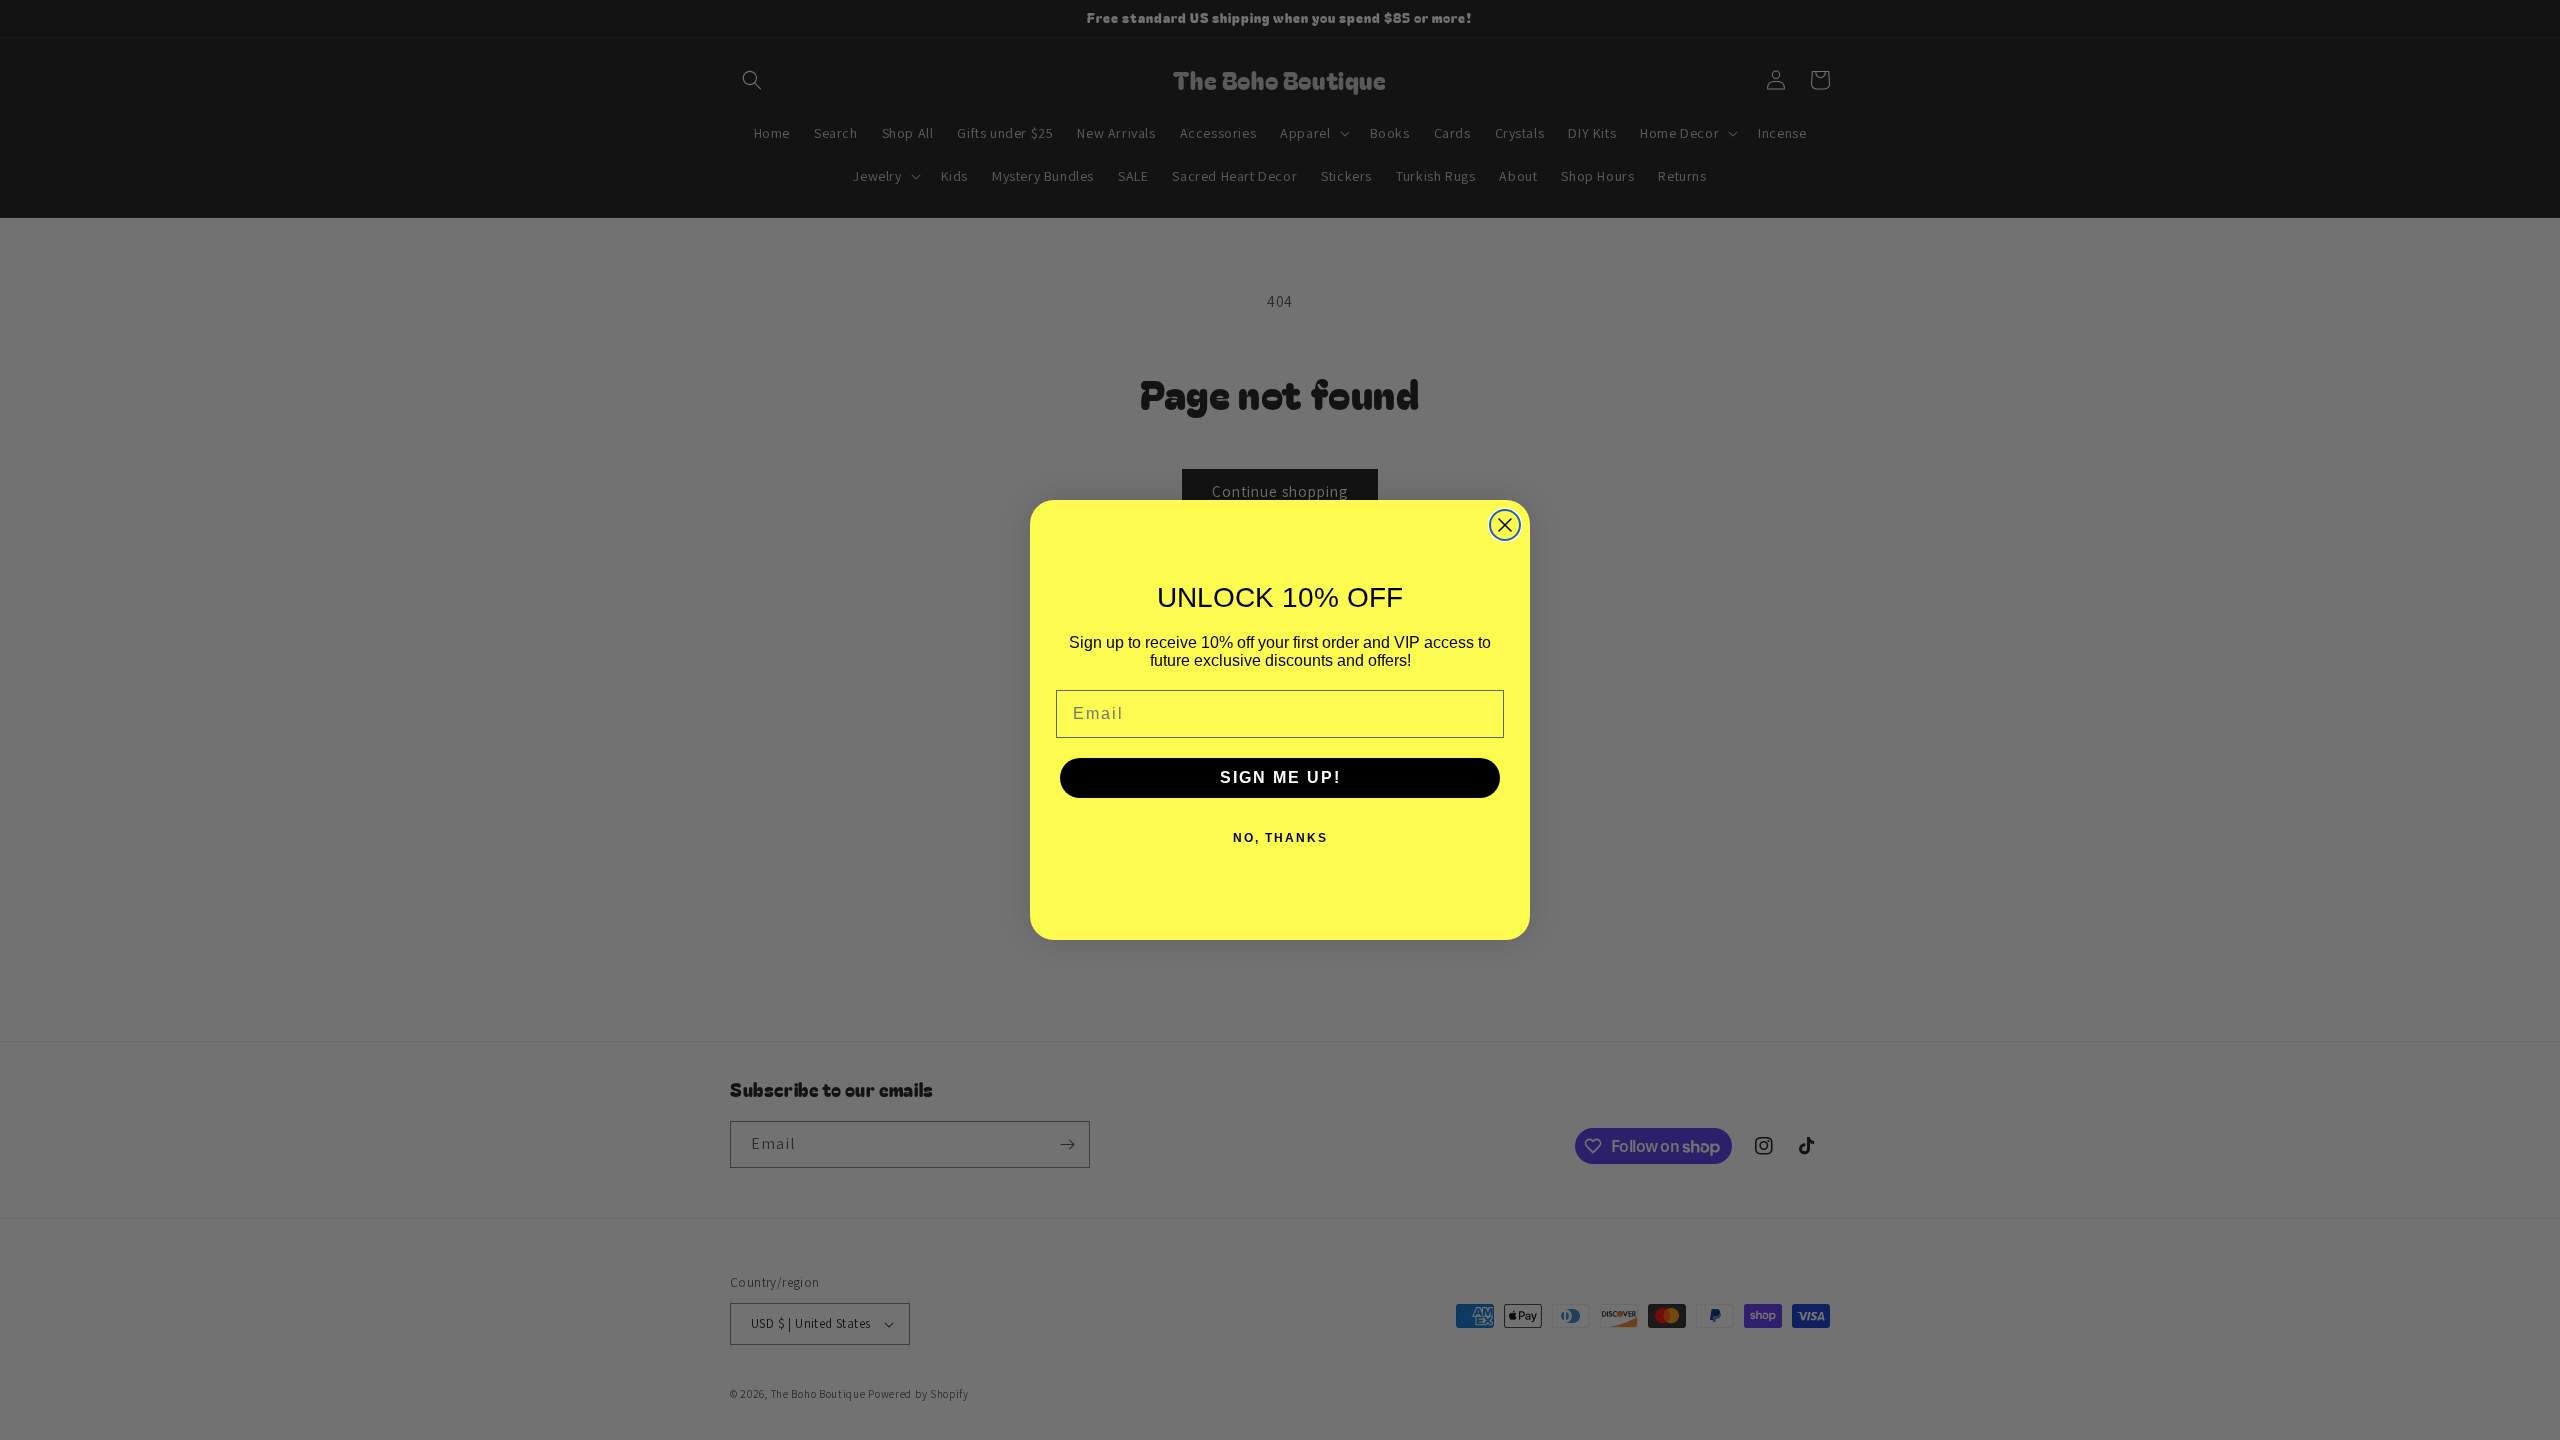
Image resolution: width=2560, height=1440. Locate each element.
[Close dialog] (1505, 525)
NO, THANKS (1280, 838)
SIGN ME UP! (1280, 777)
